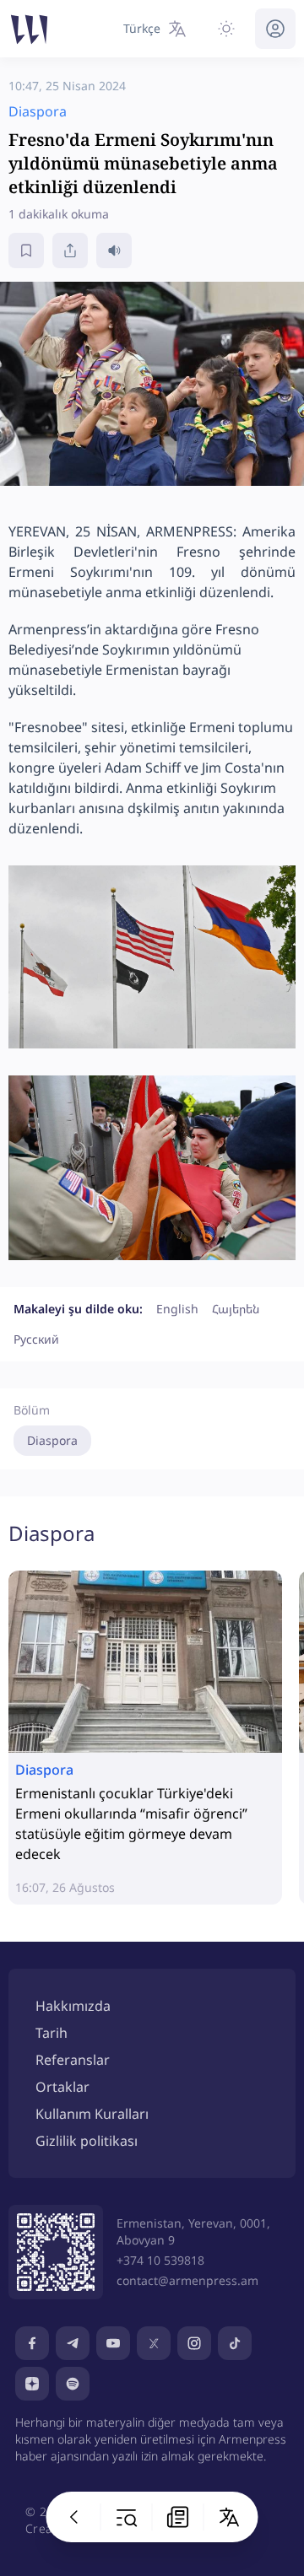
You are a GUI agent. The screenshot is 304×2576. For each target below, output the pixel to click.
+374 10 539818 (160, 2260)
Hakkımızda (73, 2006)
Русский (36, 1339)
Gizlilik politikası (87, 2141)
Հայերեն (236, 1309)
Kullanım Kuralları (92, 2114)
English (177, 1309)
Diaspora (52, 1440)
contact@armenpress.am (187, 2280)
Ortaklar (62, 2087)
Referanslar (73, 2060)
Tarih (52, 2033)
